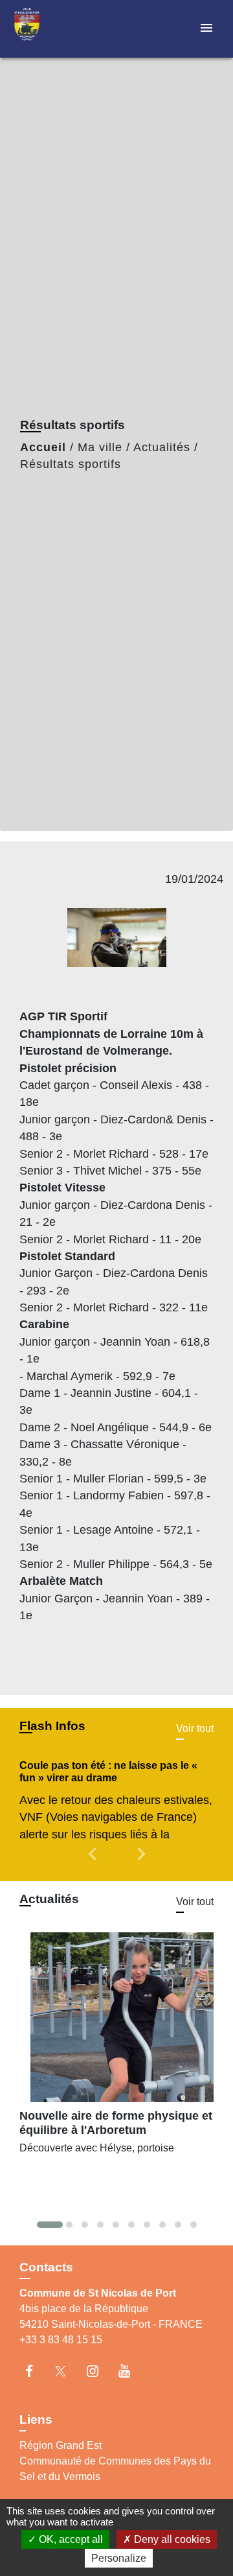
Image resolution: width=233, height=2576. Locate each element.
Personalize (119, 2558)
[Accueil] (59, 29)
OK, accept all (70, 2539)
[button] (94, 1863)
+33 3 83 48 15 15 (61, 2340)
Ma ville (100, 447)
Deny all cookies (171, 2539)
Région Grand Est (61, 2445)
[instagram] (99, 2371)
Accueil (43, 447)
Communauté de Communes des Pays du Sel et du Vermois (115, 2469)
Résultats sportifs (71, 464)
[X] (67, 2371)
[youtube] (130, 2371)
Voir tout (195, 1728)
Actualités (162, 447)
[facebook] (35, 2371)
